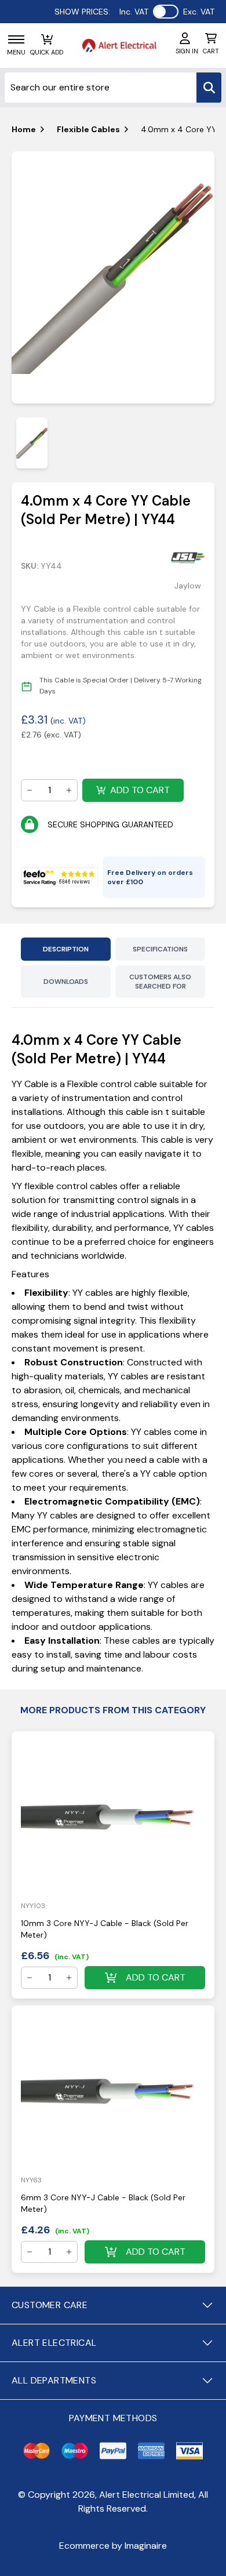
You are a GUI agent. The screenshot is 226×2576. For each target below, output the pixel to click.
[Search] (209, 88)
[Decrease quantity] (30, 790)
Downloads (66, 982)
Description (66, 949)
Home (24, 129)
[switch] (166, 12)
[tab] (32, 443)
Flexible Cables (88, 129)
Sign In (187, 51)
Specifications (160, 949)
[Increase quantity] (69, 790)
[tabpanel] (113, 278)
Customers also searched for (160, 982)
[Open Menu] (16, 39)
